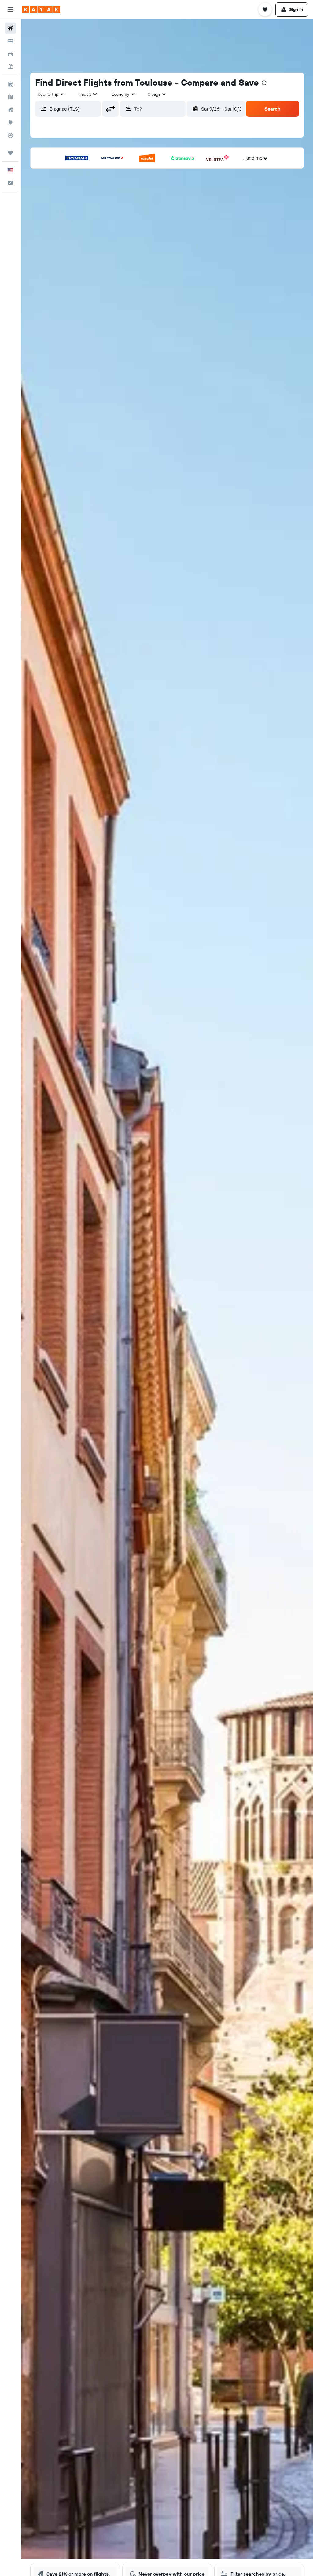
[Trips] (10, 153)
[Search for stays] (10, 41)
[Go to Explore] (10, 123)
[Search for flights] (10, 28)
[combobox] (124, 94)
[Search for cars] (10, 54)
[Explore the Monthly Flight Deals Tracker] (10, 110)
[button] (10, 9)
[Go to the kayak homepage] (41, 9)
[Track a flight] (10, 135)
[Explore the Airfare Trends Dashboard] (10, 97)
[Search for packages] (10, 67)
